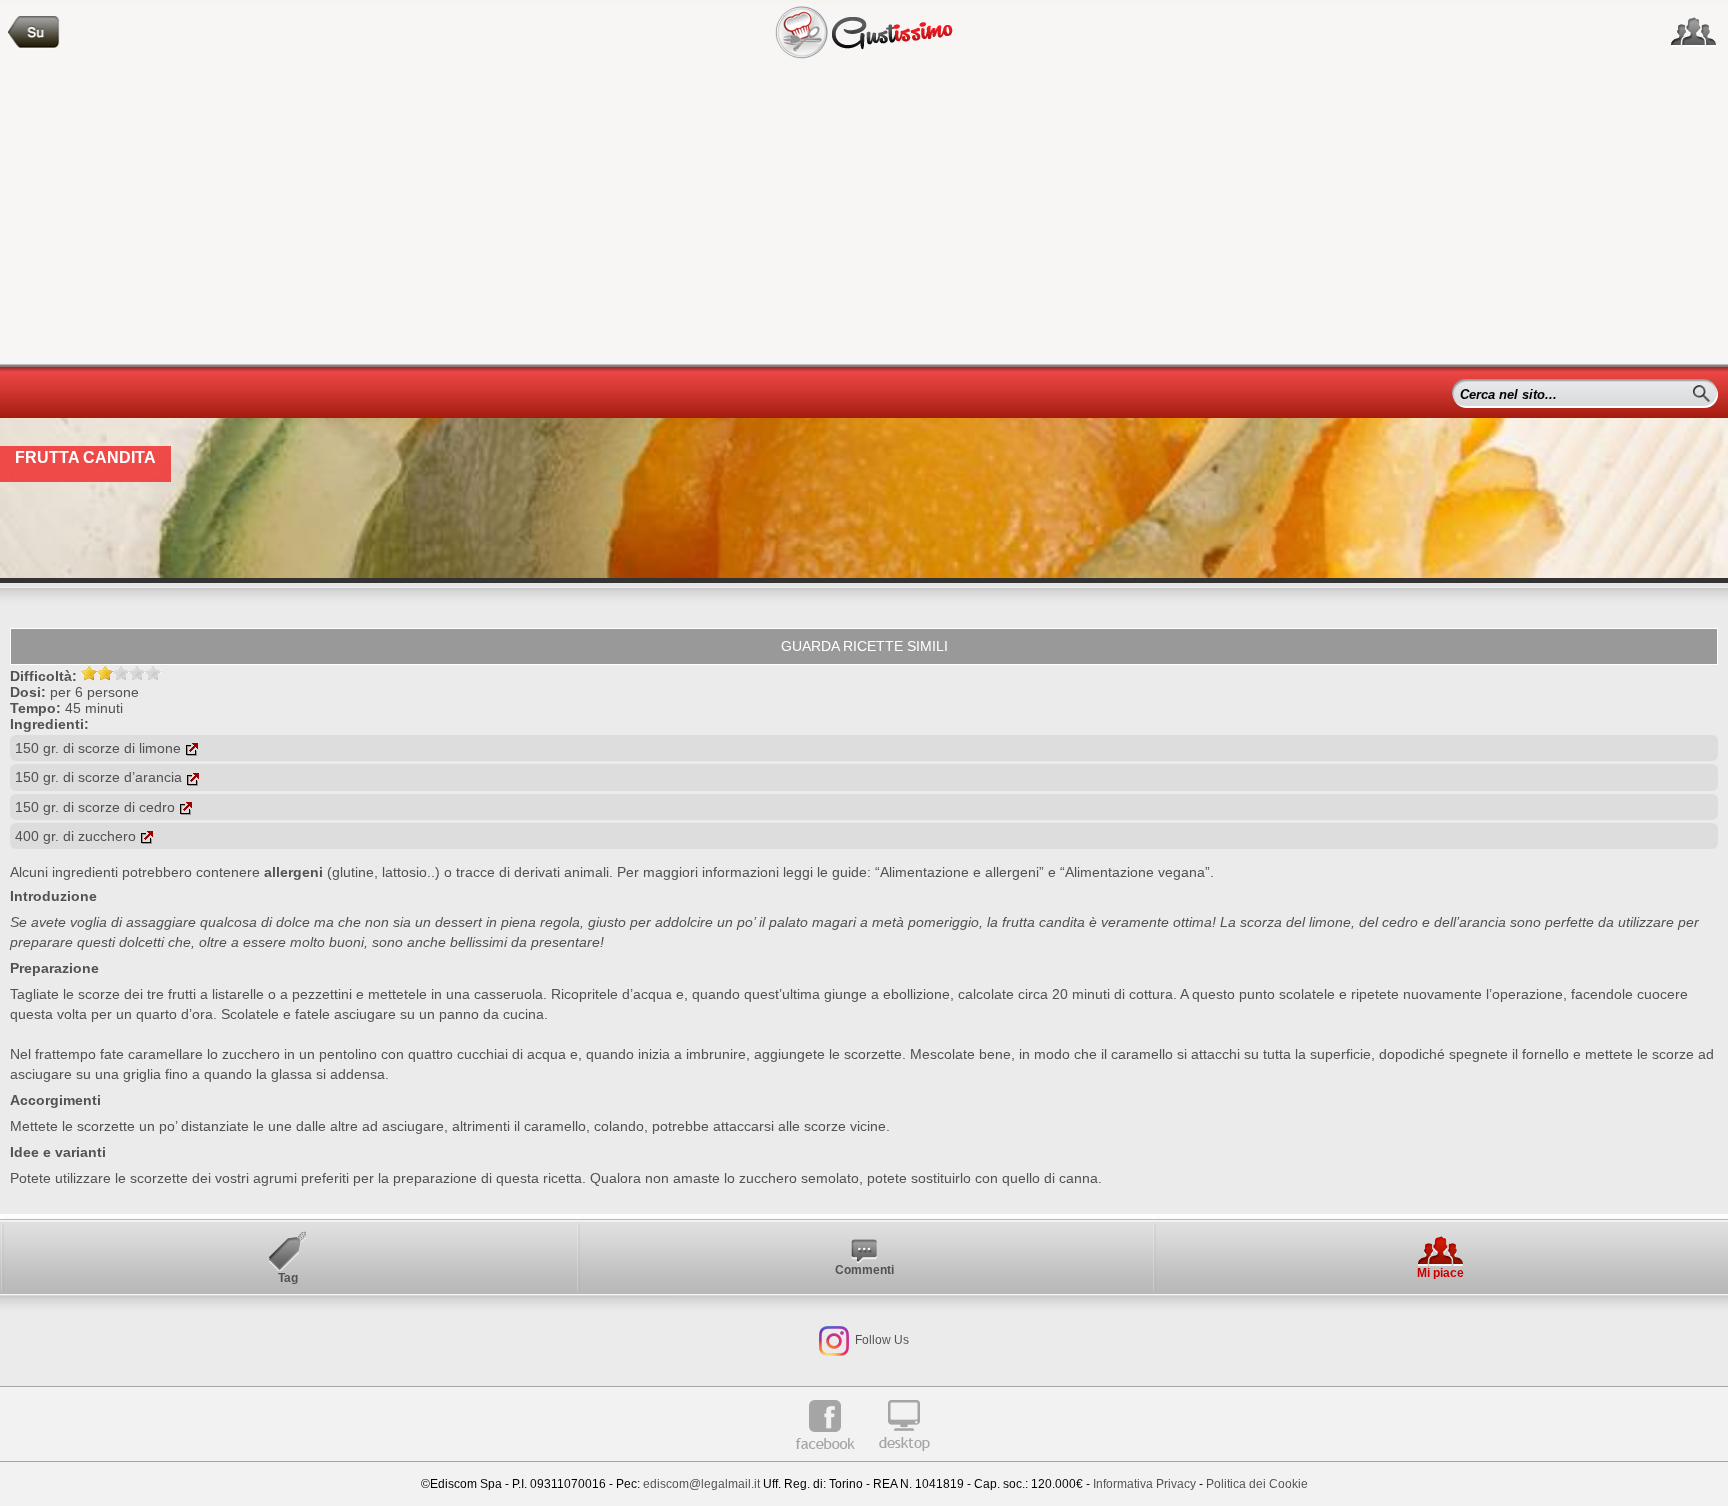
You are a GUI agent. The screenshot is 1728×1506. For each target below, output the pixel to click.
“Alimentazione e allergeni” (959, 872)
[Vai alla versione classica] (904, 1458)
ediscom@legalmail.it (701, 1484)
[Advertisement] (864, 214)
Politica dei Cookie (1257, 1484)
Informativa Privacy (1144, 1484)
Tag (288, 1278)
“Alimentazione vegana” (1135, 872)
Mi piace (1440, 1273)
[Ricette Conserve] (34, 32)
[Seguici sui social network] (1693, 32)
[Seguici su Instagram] (834, 1340)
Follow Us (880, 1340)
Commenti (864, 1270)
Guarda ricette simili (864, 646)
